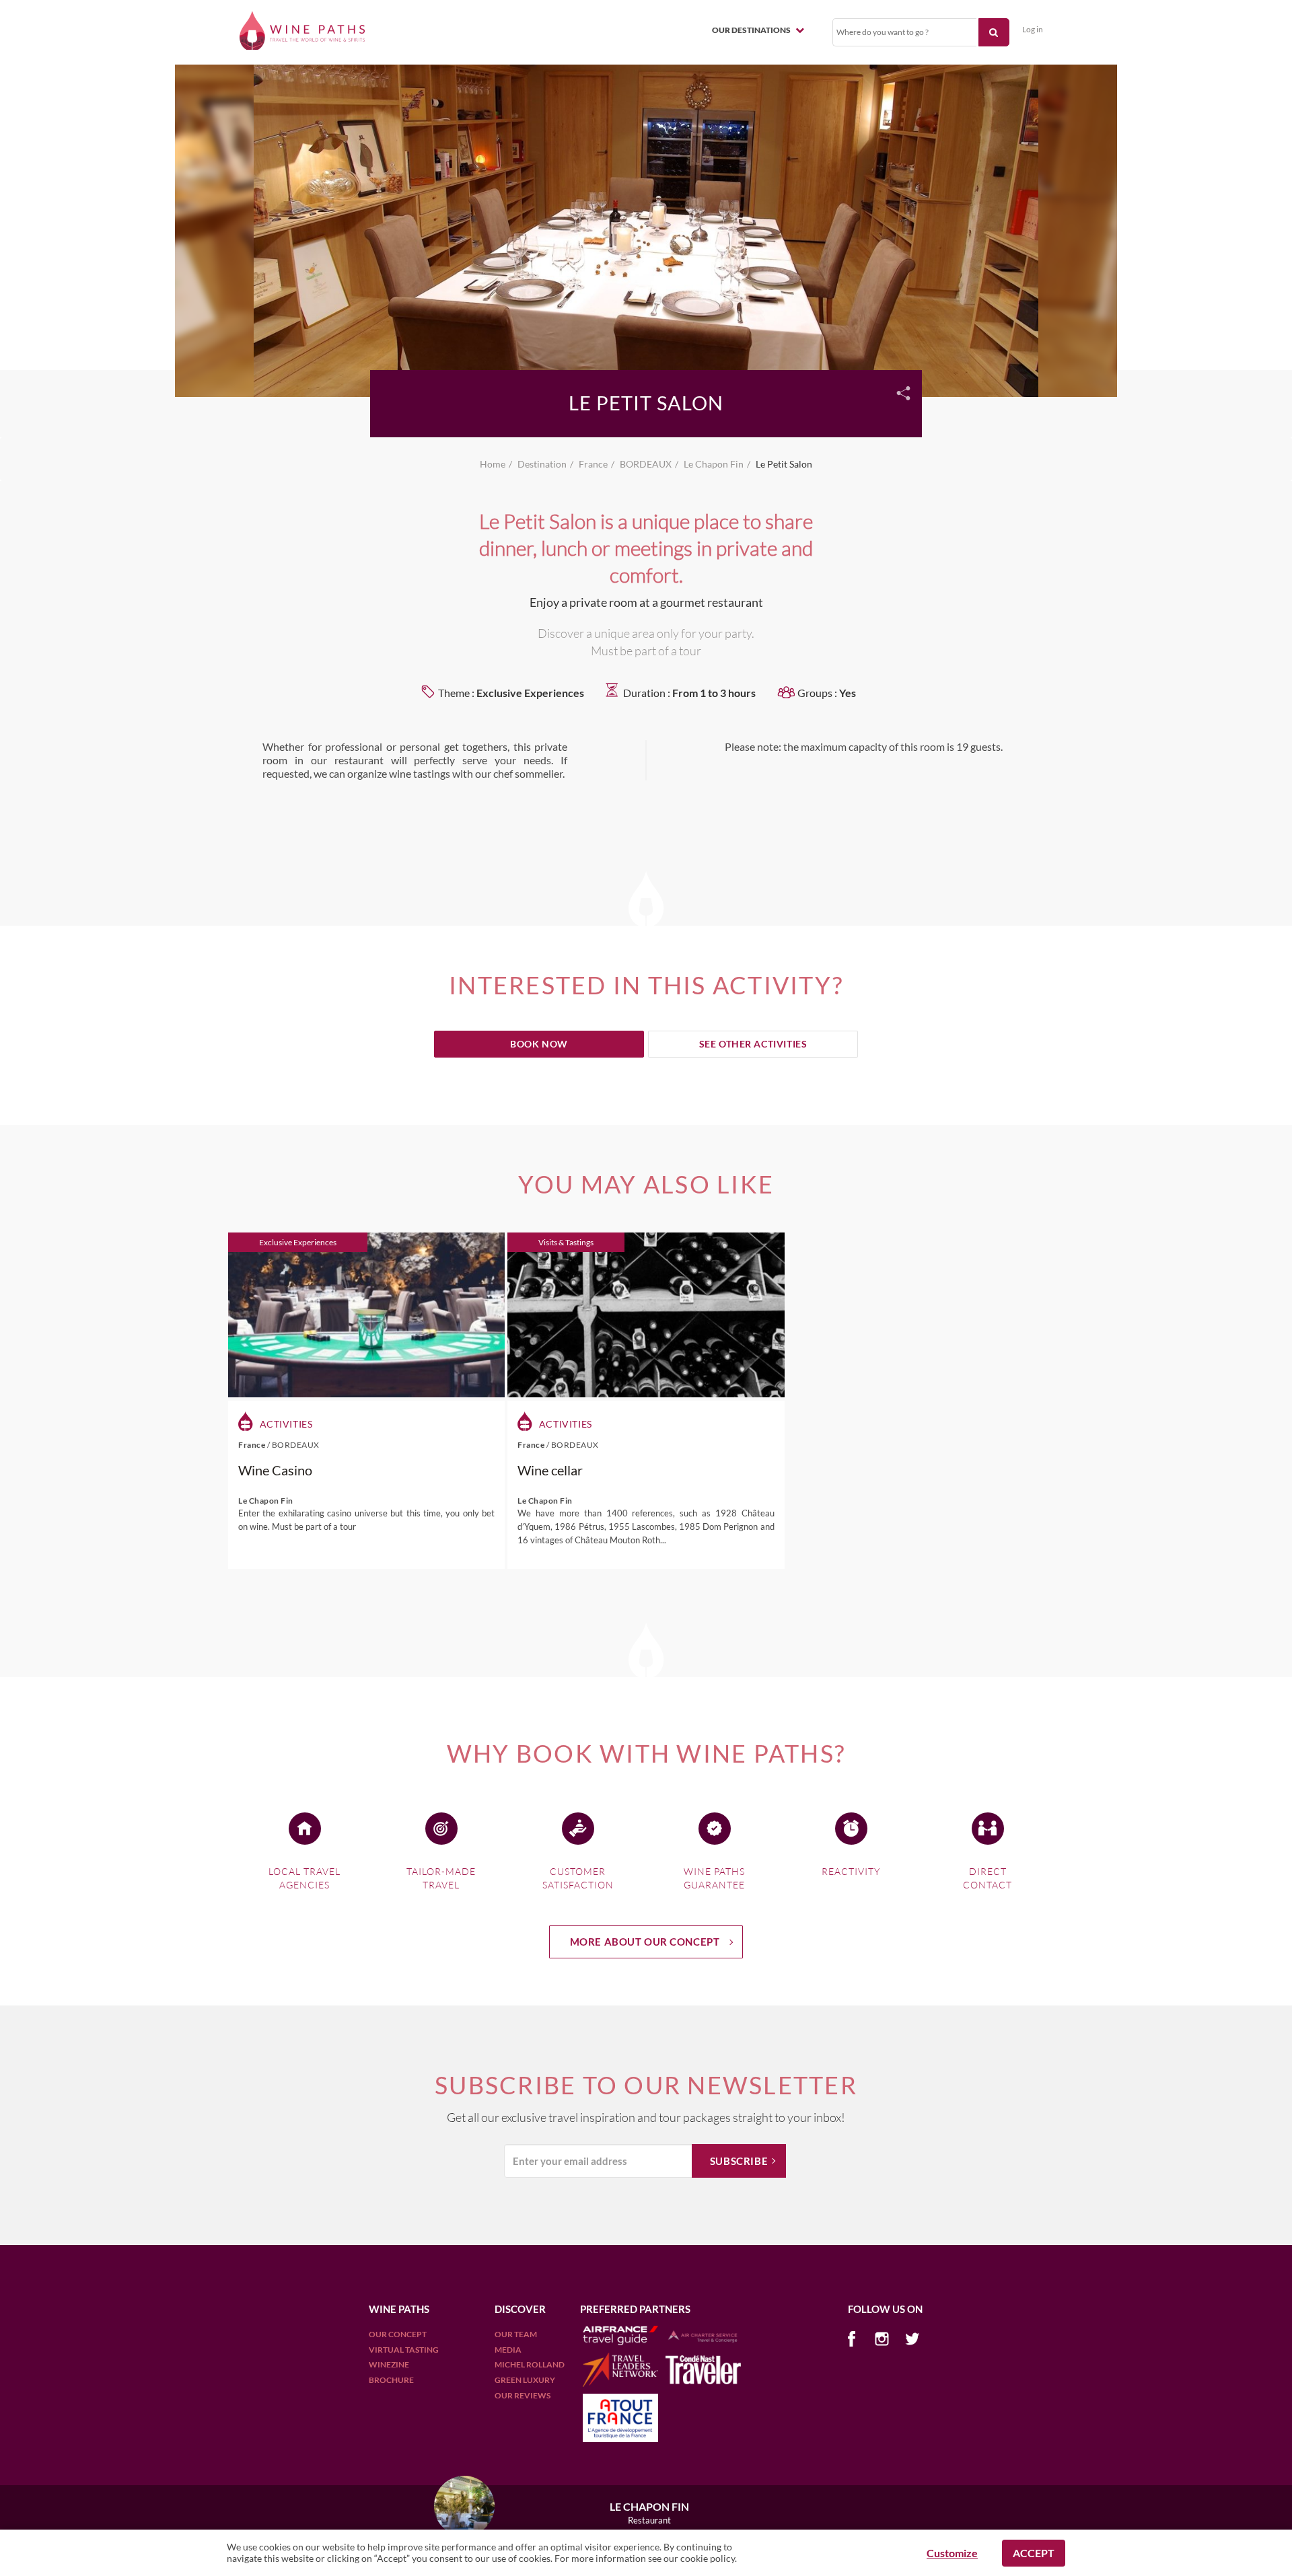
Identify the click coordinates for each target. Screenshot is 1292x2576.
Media (508, 2350)
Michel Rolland (530, 2364)
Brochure (391, 2380)
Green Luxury (525, 2380)
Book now (539, 1044)
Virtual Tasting (404, 2350)
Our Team (516, 2334)
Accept (1034, 2553)
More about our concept (645, 1942)
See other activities (753, 1044)
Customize (952, 2553)
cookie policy (708, 2558)
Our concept (398, 2334)
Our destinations (752, 30)
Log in (1033, 29)
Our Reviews (523, 2395)
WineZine (389, 2364)
